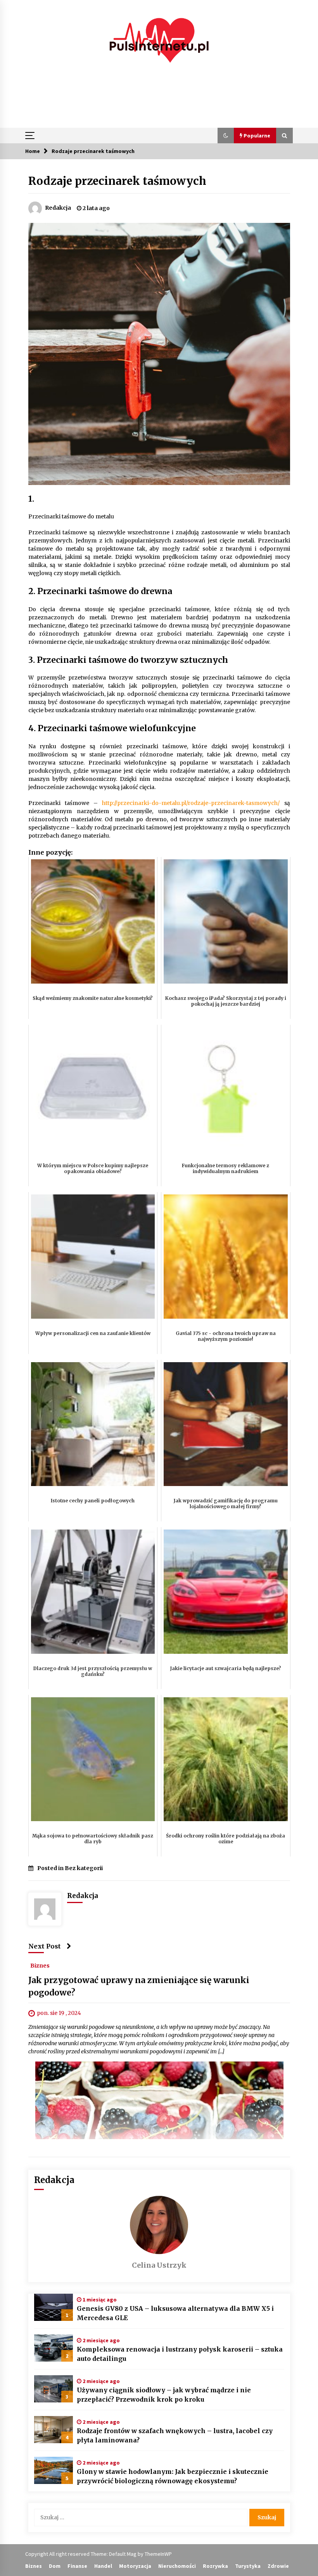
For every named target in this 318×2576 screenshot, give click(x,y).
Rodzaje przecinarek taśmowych (117, 181)
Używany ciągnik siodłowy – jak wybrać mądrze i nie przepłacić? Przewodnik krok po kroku (164, 2395)
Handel (103, 2566)
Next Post (45, 1946)
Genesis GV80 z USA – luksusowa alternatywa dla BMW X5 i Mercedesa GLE (175, 2313)
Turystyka (248, 2566)
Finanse (77, 2566)
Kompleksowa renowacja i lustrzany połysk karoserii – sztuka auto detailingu (180, 2354)
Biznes (40, 1966)
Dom (55, 2566)
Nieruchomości (177, 2566)
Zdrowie (278, 2566)
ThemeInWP (158, 2554)
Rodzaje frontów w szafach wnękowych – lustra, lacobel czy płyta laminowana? (175, 2435)
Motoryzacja (135, 2566)
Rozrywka (215, 2566)
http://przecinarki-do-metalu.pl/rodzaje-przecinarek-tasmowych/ (191, 803)
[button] (226, 136)
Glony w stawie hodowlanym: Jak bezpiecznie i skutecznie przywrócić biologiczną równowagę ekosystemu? (173, 2476)
